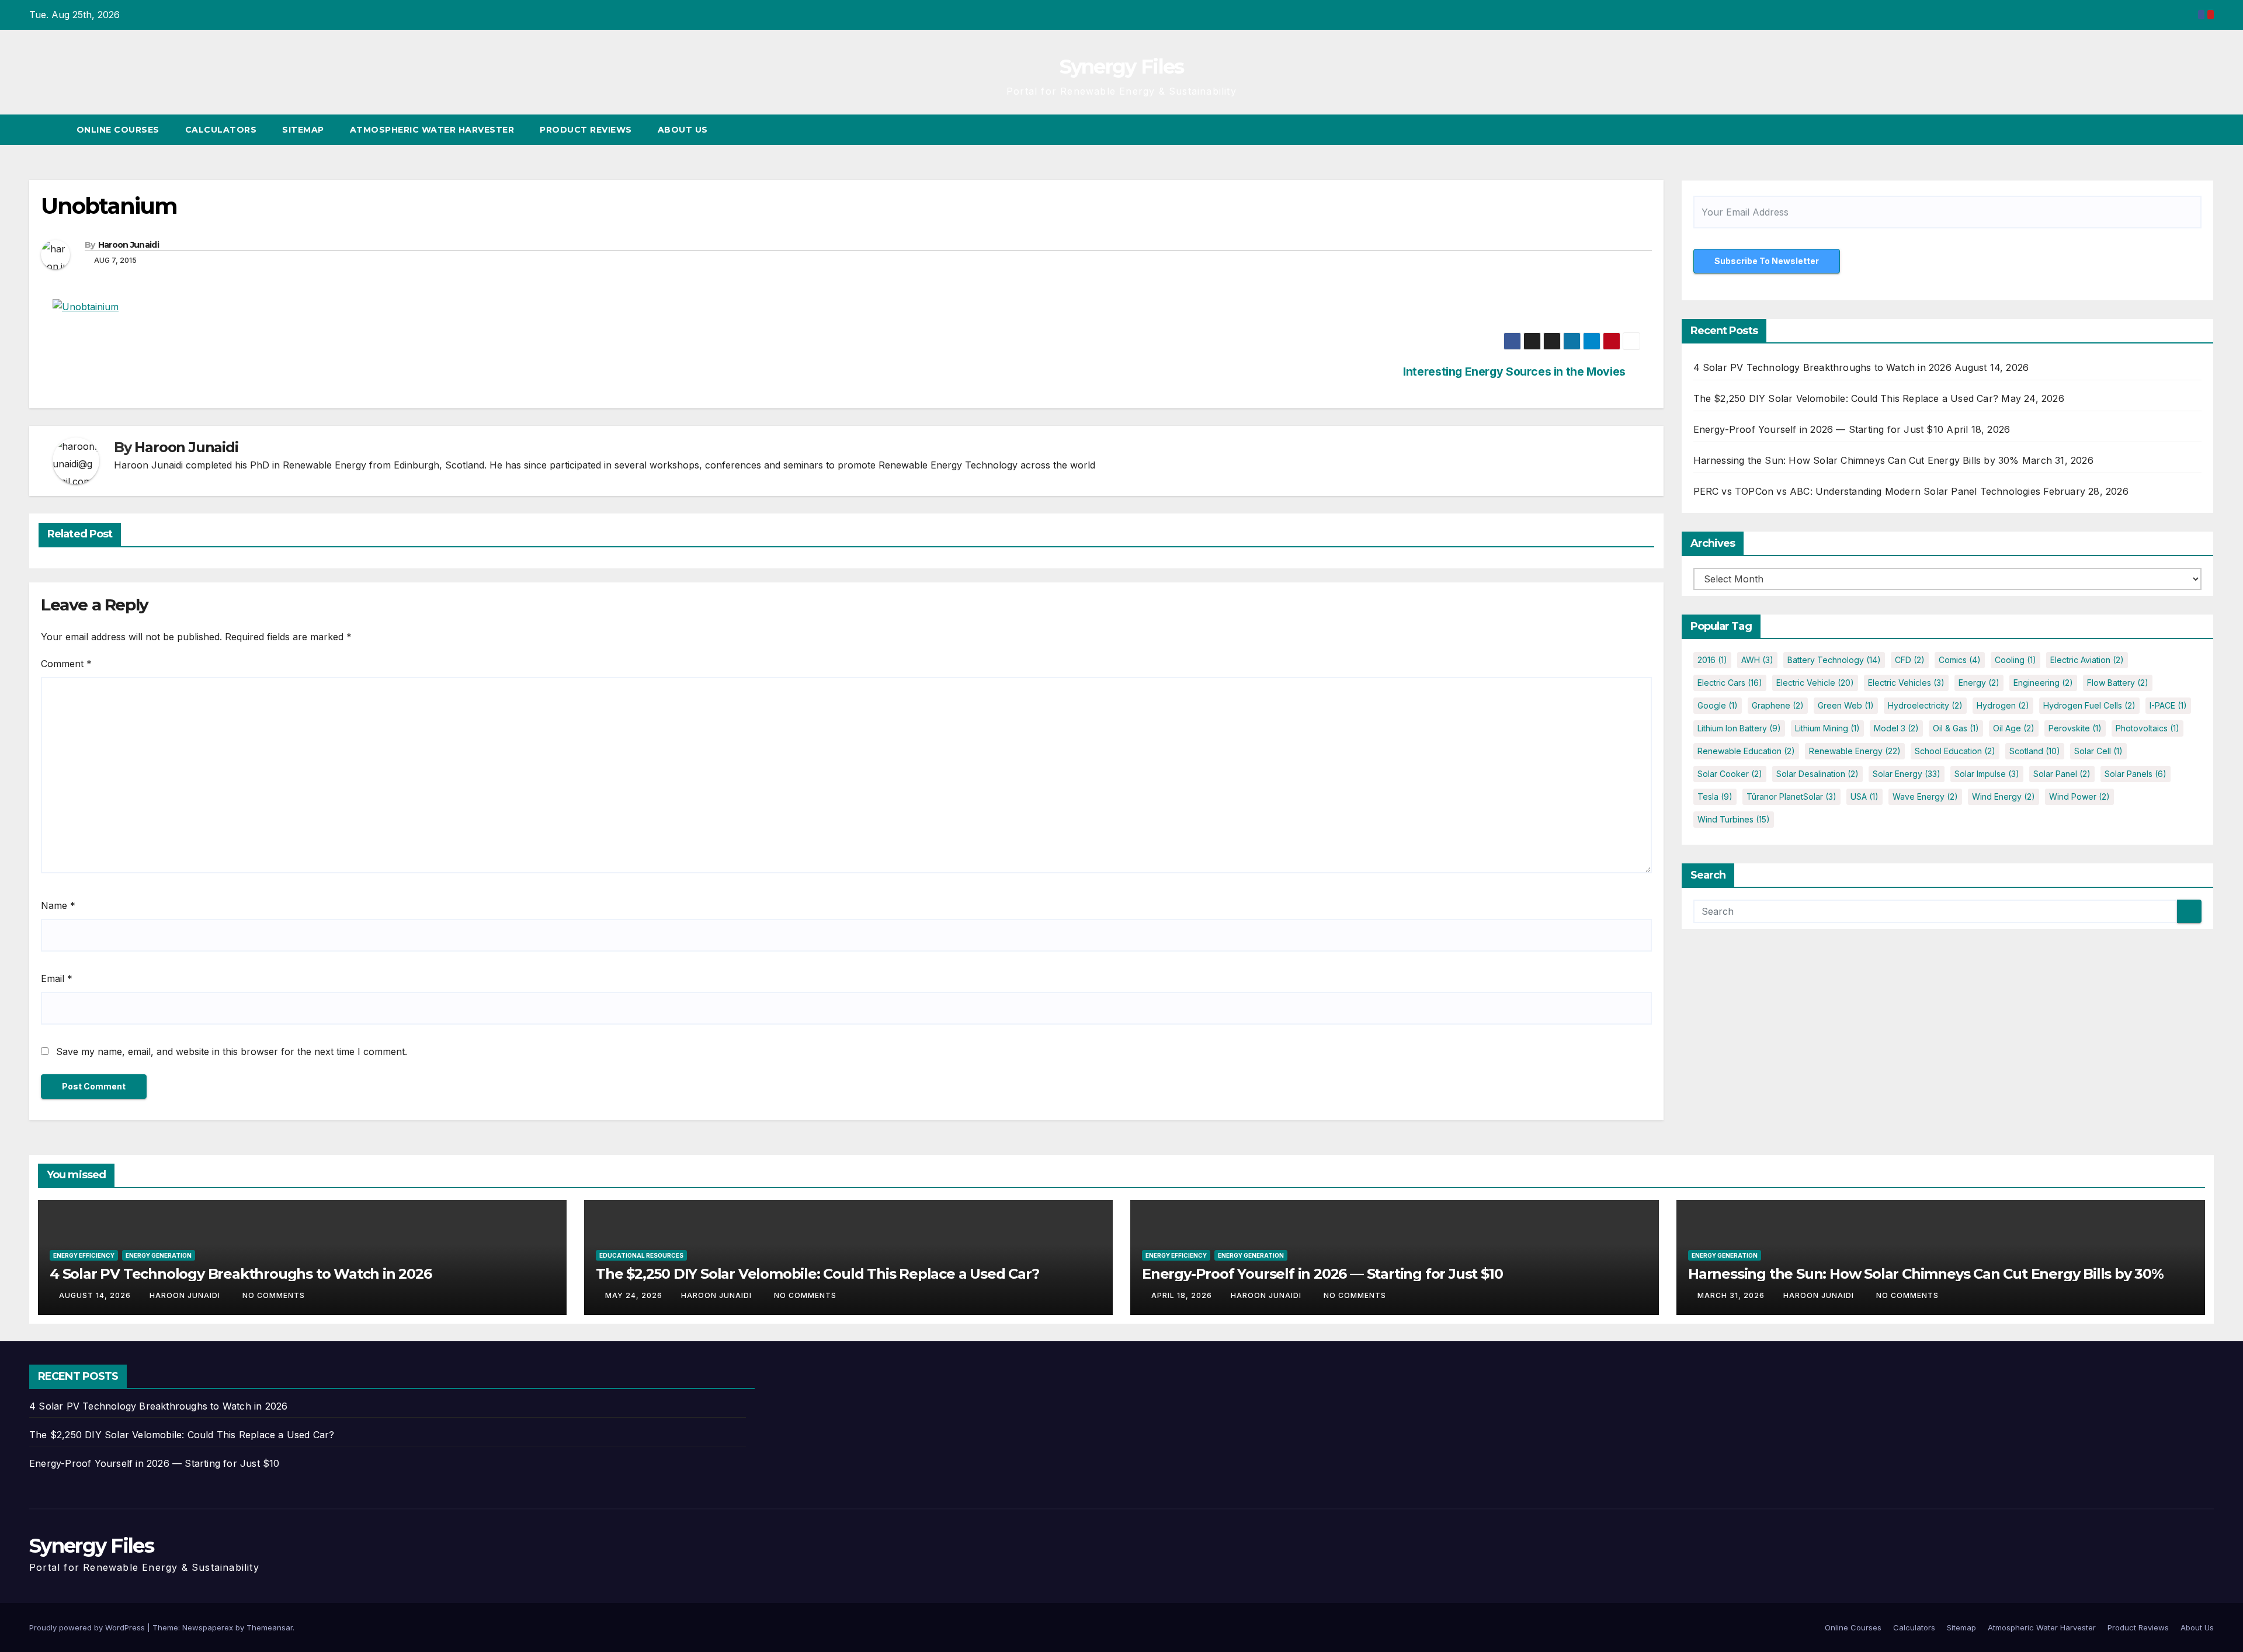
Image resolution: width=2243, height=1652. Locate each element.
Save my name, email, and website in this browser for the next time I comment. (232, 1051)
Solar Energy (1907, 774)
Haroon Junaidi (129, 245)
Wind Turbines (1734, 819)
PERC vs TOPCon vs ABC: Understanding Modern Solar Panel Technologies (1867, 491)
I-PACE (2168, 705)
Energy (1979, 683)
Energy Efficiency (84, 1255)
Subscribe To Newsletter (1767, 261)
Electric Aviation (2087, 660)
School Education (1955, 751)
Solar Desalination (1817, 774)
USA (1864, 796)
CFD (1910, 660)
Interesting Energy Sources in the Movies (1514, 372)
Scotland (2035, 751)
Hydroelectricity (1925, 705)
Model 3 (1896, 728)
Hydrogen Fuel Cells (2089, 705)
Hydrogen (2003, 705)
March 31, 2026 (1732, 1295)
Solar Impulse (1987, 774)
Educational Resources (641, 1255)
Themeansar (270, 1627)
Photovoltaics (2147, 728)
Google (1718, 705)
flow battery (2118, 683)
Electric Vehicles (1906, 683)
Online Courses (118, 130)
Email (57, 978)
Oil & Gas (1956, 728)
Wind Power (2079, 796)
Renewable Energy (1855, 751)
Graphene (1778, 705)
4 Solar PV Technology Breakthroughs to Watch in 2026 (1822, 367)
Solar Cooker (1730, 774)
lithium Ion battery (1739, 728)
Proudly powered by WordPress (88, 1627)
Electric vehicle (1815, 683)
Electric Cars (1730, 683)
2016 (1712, 660)
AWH (1757, 660)
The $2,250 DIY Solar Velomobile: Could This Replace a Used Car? (1846, 398)
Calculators (221, 130)
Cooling (2015, 660)
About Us (683, 130)
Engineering (2043, 683)
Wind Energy (2004, 796)
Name (58, 905)
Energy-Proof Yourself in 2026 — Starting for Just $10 (1819, 429)
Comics (1960, 660)
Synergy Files (1122, 67)
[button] (2183, 130)
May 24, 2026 (635, 1295)
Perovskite (2075, 728)
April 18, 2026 (1183, 1295)
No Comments (274, 1295)
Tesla (1715, 796)
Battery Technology (1834, 660)
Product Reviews (586, 130)
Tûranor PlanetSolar (1791, 796)
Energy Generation (159, 1255)
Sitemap (303, 130)
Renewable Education (1746, 751)
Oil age (2014, 728)
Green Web (1846, 705)
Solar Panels (2136, 774)
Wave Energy (1925, 796)
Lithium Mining (1827, 728)
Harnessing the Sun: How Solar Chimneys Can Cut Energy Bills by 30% (1856, 460)
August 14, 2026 (96, 1295)
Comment (66, 664)
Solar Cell (2098, 751)
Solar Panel (2062, 774)
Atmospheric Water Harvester (432, 130)
